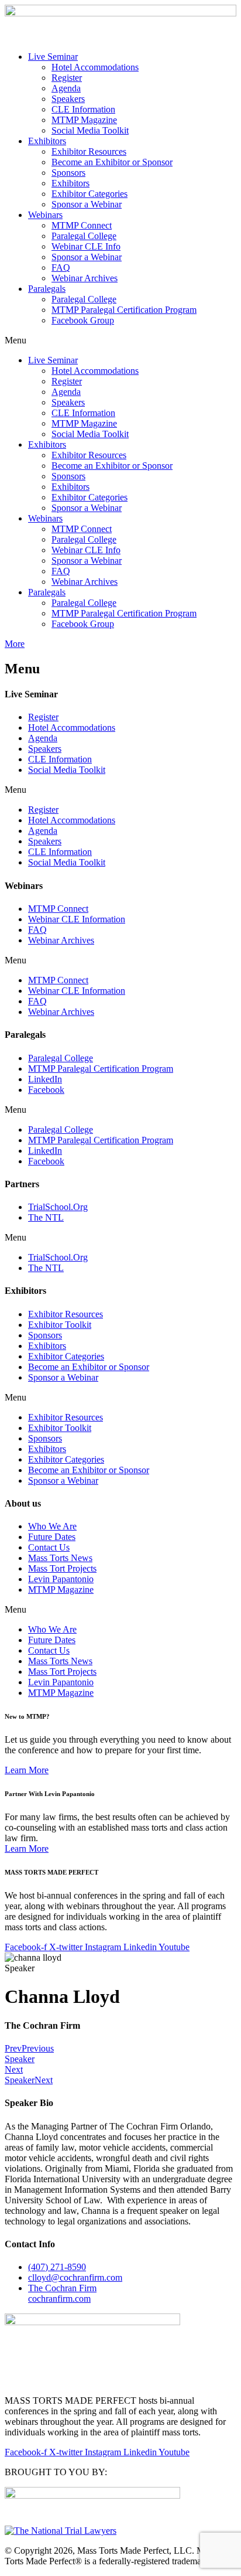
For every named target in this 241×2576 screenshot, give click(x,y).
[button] (120, 340)
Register (67, 78)
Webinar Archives (85, 278)
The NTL (46, 1217)
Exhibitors (47, 141)
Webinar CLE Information (77, 919)
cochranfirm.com (62, 2293)
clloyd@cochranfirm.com (75, 2277)
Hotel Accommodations (95, 67)
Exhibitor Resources (89, 151)
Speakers (68, 99)
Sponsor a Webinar (87, 204)
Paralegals (47, 289)
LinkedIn (45, 1079)
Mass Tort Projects (62, 1568)
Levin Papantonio (61, 1579)
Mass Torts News (60, 1558)
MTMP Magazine (84, 120)
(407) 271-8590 (57, 2267)
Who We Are (52, 1526)
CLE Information (83, 109)
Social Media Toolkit (90, 130)
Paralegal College (84, 236)
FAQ (61, 268)
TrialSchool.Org (58, 1207)
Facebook (46, 1090)
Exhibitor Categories (89, 194)
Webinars (45, 215)
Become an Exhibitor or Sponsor (112, 162)
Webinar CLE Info (86, 246)
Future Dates (52, 1537)
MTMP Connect (82, 225)
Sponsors (68, 173)
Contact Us (49, 1547)
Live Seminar (53, 57)
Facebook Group (83, 320)
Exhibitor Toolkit (60, 1325)
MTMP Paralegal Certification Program (124, 310)
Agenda (66, 88)
